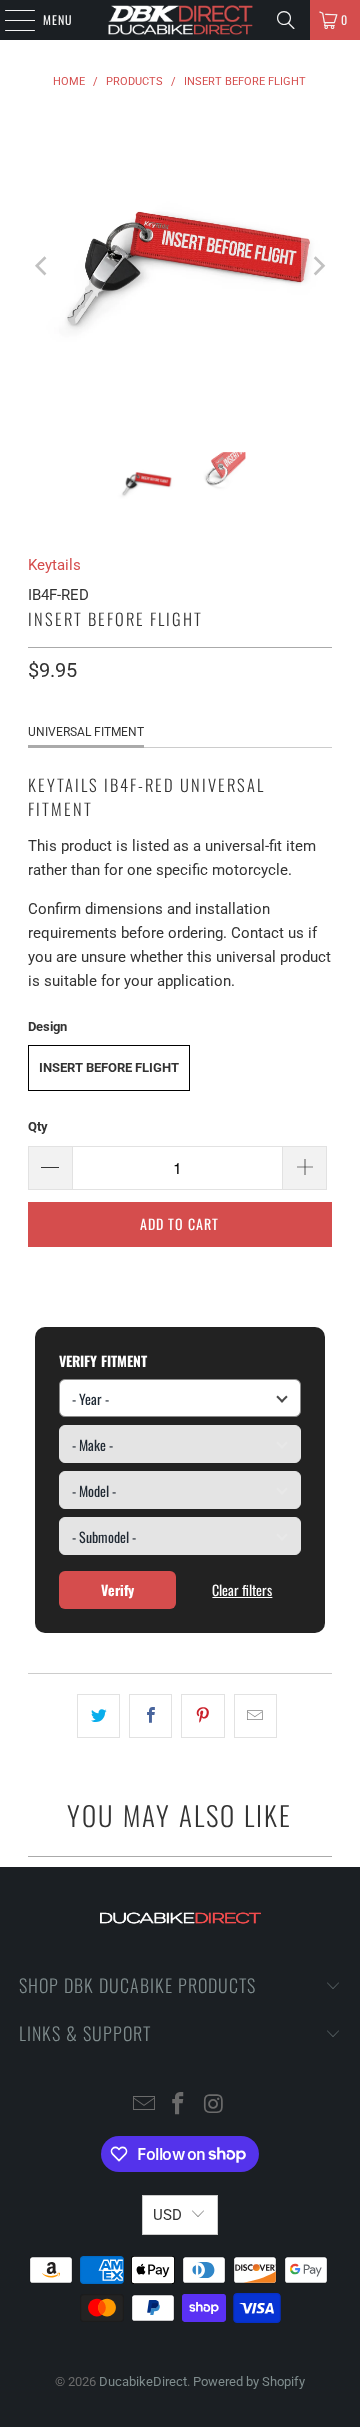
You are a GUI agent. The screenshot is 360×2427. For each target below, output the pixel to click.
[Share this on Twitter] (98, 1716)
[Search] (286, 20)
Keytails (54, 565)
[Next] (317, 266)
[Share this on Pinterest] (202, 1716)
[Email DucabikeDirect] (144, 2105)
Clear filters (242, 1589)
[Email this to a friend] (255, 1716)
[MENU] (9, 20)
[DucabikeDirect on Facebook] (179, 2105)
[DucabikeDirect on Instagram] (214, 2105)
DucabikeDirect (143, 2381)
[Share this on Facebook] (150, 1716)
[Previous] (43, 266)
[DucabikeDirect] (180, 20)
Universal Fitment (86, 732)
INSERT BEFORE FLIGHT (109, 1067)
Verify (117, 1589)
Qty (38, 1126)
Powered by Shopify (249, 2381)
